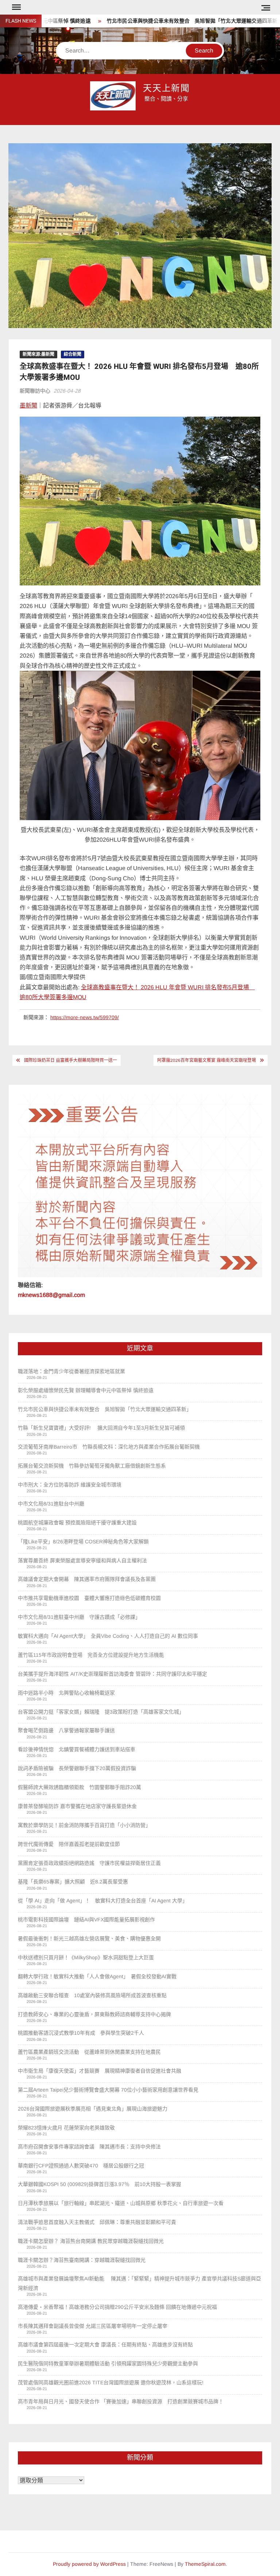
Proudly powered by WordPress (89, 2564)
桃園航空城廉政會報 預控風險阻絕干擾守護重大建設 (77, 1523)
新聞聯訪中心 (35, 391)
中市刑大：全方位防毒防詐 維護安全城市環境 (70, 1485)
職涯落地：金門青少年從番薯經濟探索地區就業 (71, 1371)
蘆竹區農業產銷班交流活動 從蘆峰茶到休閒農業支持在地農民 (89, 2052)
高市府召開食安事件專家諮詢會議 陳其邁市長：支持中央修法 (89, 2147)
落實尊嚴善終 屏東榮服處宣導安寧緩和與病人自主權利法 (84, 1560)
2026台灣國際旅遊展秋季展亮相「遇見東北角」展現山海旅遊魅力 (93, 2109)
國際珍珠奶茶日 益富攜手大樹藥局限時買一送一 (71, 1060)
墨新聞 (28, 406)
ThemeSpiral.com (205, 2564)
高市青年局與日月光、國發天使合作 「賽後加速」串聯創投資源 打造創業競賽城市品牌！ (121, 2401)
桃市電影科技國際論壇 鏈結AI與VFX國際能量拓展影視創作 (86, 1920)
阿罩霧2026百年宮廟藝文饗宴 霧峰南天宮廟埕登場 (207, 1060)
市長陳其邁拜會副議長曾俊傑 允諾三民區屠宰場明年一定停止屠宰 (93, 2326)
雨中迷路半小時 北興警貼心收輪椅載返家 (66, 1693)
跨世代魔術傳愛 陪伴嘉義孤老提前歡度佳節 (69, 1844)
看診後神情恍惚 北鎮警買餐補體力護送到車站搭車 (77, 1749)
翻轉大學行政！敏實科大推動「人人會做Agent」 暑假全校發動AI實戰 (97, 1976)
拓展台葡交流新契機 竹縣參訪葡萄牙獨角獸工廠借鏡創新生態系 (92, 1466)
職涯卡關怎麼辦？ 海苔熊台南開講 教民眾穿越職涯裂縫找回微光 (91, 2241)
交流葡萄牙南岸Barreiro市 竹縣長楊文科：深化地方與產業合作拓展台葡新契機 (109, 1447)
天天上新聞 (167, 88)
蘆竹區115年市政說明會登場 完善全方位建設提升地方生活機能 (91, 1655)
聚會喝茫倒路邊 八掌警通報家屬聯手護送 (66, 1730)
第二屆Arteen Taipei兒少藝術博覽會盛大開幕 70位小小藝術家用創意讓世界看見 (108, 2090)
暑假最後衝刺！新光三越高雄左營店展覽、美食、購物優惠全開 (89, 1938)
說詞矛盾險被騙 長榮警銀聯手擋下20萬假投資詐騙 (77, 1768)
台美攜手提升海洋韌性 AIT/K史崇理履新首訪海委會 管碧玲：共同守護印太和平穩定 (112, 1674)
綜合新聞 (73, 354)
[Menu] (16, 7)
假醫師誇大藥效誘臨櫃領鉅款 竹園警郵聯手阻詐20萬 (79, 1787)
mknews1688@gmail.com (51, 1295)
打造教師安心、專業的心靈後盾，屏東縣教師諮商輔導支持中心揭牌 (94, 2014)
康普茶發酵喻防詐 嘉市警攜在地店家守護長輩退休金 (77, 1806)
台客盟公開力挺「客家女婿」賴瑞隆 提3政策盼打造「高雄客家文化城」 (101, 1712)
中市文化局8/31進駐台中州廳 (51, 1504)
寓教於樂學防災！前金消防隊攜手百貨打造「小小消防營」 (84, 1825)
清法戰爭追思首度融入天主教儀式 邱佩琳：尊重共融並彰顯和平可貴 (97, 2222)
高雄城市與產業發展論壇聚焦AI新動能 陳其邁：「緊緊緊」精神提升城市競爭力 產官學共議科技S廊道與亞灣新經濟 (139, 2283)
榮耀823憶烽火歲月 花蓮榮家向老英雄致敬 (66, 2128)
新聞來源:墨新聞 (38, 354)
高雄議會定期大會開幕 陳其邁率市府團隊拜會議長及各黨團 (87, 1579)
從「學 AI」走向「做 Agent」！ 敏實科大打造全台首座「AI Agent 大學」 (103, 1901)
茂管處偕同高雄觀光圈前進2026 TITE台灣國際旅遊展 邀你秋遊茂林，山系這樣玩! (111, 2382)
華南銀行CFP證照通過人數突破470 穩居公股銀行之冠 (81, 2166)
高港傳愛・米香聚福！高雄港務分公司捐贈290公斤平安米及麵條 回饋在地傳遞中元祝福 (117, 2307)
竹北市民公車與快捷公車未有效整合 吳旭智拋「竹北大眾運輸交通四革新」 (159, 21)
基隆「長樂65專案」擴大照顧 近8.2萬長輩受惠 (73, 1882)
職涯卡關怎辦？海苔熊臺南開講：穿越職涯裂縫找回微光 (82, 2260)
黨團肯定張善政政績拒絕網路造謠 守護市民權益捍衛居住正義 (92, 1863)
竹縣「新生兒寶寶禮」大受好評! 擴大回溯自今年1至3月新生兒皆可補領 (101, 1428)
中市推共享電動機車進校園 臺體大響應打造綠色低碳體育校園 (89, 1598)
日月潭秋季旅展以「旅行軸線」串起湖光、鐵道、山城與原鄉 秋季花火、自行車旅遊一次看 (121, 2203)
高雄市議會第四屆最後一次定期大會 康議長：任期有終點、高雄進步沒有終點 (105, 2345)
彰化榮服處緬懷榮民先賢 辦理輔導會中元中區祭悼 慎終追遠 (86, 1390)
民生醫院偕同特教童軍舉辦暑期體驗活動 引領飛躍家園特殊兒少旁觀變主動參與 (108, 2363)
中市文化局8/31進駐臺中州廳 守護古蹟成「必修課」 (79, 1617)
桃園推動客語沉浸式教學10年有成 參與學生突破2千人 (81, 2033)
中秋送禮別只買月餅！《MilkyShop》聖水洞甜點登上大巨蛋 (86, 1957)
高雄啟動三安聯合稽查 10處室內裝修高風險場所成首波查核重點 (92, 1995)
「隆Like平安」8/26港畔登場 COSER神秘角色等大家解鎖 (83, 1542)
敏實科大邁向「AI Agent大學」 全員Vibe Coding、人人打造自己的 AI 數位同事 (108, 1636)
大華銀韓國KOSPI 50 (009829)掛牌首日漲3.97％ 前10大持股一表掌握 (100, 2184)
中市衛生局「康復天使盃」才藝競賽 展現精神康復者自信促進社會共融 (100, 2071)
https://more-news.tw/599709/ (85, 1017)
